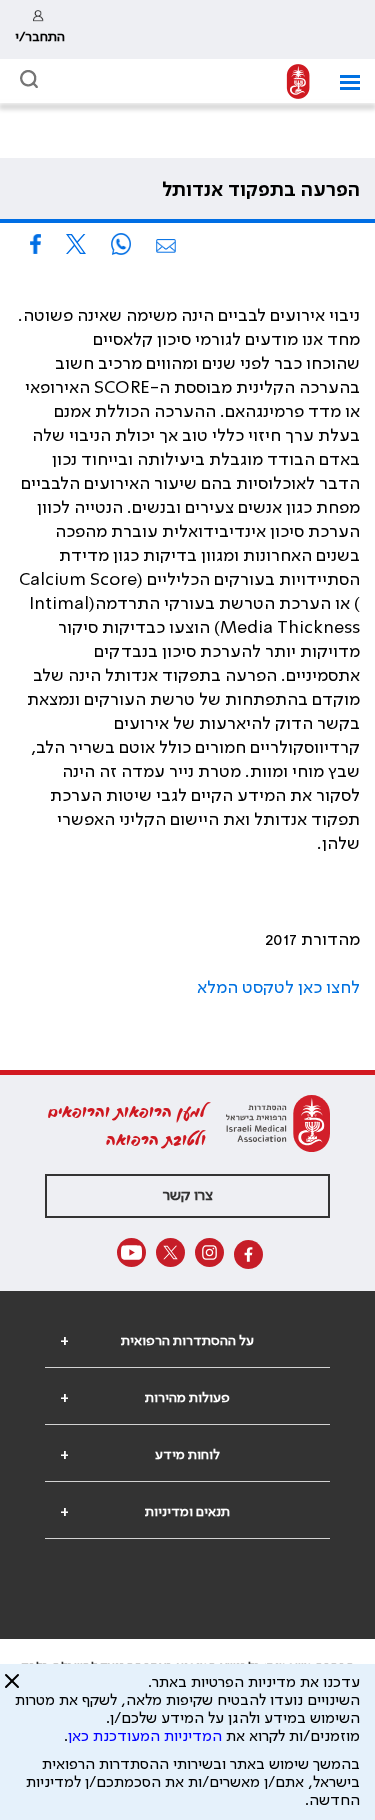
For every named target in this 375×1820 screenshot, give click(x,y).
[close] (12, 1689)
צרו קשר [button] (188, 1196)
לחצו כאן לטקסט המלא (278, 988)
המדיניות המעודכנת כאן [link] (145, 1737)
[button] (342, 82)
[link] (40, 29)
